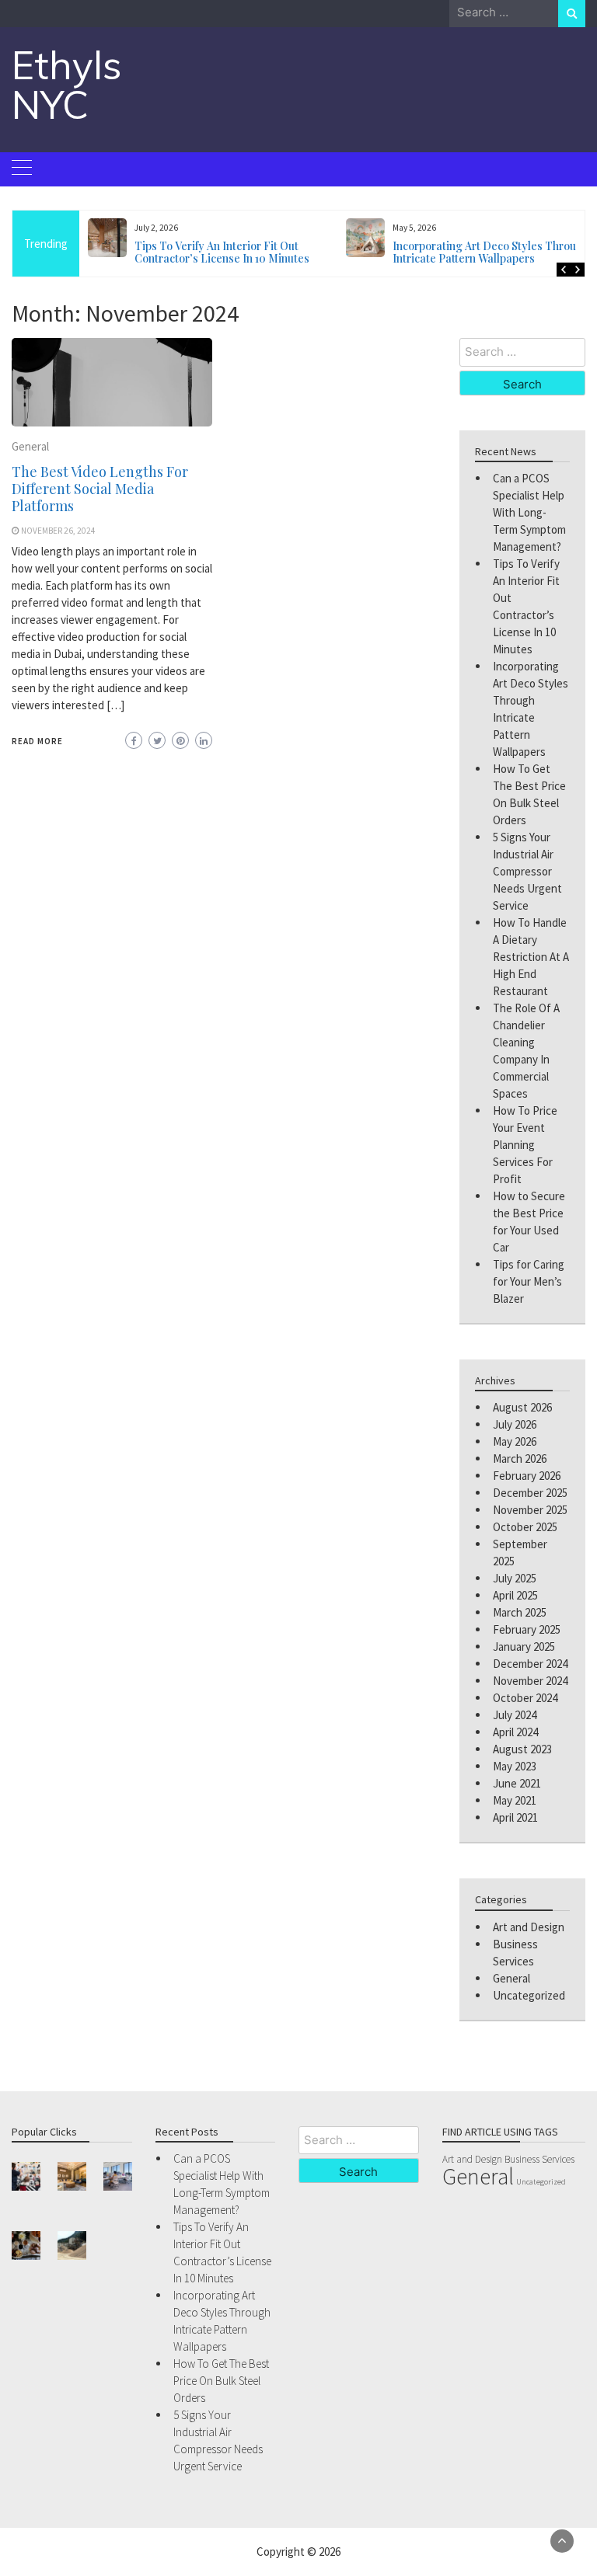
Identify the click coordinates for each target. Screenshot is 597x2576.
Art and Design (529, 1927)
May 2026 (515, 1441)
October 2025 (525, 1527)
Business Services (539, 2159)
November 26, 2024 (58, 531)
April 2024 (515, 1732)
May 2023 (515, 1766)
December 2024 (530, 1664)
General (30, 446)
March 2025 (520, 1612)
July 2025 (515, 1578)
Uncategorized (529, 1995)
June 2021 (517, 1783)
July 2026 (515, 1424)
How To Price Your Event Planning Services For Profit (525, 1145)
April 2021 (515, 1817)
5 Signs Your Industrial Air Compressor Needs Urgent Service (527, 871)
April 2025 (515, 1595)
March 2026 (520, 1459)
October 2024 (525, 1698)
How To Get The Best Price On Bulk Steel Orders (481, 252)
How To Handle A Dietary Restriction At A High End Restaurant (531, 957)
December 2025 (530, 1493)
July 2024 (515, 1715)
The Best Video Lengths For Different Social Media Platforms (100, 489)
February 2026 (527, 1476)
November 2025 (530, 1510)
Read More (37, 741)
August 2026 (522, 1407)
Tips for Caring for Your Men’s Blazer (529, 1281)
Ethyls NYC (67, 85)
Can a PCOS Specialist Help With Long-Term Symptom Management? (529, 512)
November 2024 (530, 1681)
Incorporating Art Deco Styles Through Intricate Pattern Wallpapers (232, 252)
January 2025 (524, 1647)
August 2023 (522, 1749)
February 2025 (527, 1629)
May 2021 (515, 1800)
